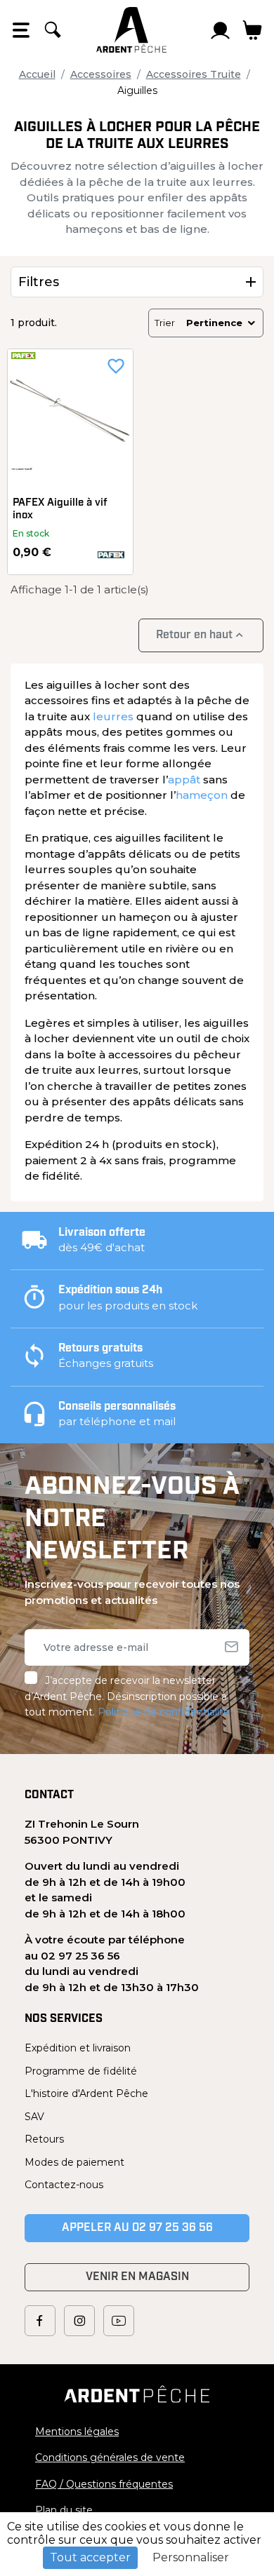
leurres (113, 716)
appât (184, 780)
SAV (34, 2117)
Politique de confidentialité (164, 1712)
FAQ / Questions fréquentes (104, 2484)
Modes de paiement (74, 2162)
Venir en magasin (137, 2277)
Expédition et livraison (78, 2048)
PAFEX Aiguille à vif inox (60, 510)
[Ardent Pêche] (131, 30)
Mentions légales (77, 2432)
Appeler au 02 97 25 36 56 (137, 2228)
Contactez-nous (64, 2185)
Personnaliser (191, 2557)
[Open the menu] (21, 30)
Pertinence (214, 323)
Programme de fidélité (81, 2071)
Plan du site (64, 2510)
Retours (44, 2139)
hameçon (202, 795)
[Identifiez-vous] (221, 30)
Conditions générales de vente (110, 2457)
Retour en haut (201, 635)
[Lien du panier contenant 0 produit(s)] (253, 30)
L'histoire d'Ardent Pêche (86, 2093)
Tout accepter (90, 2557)
